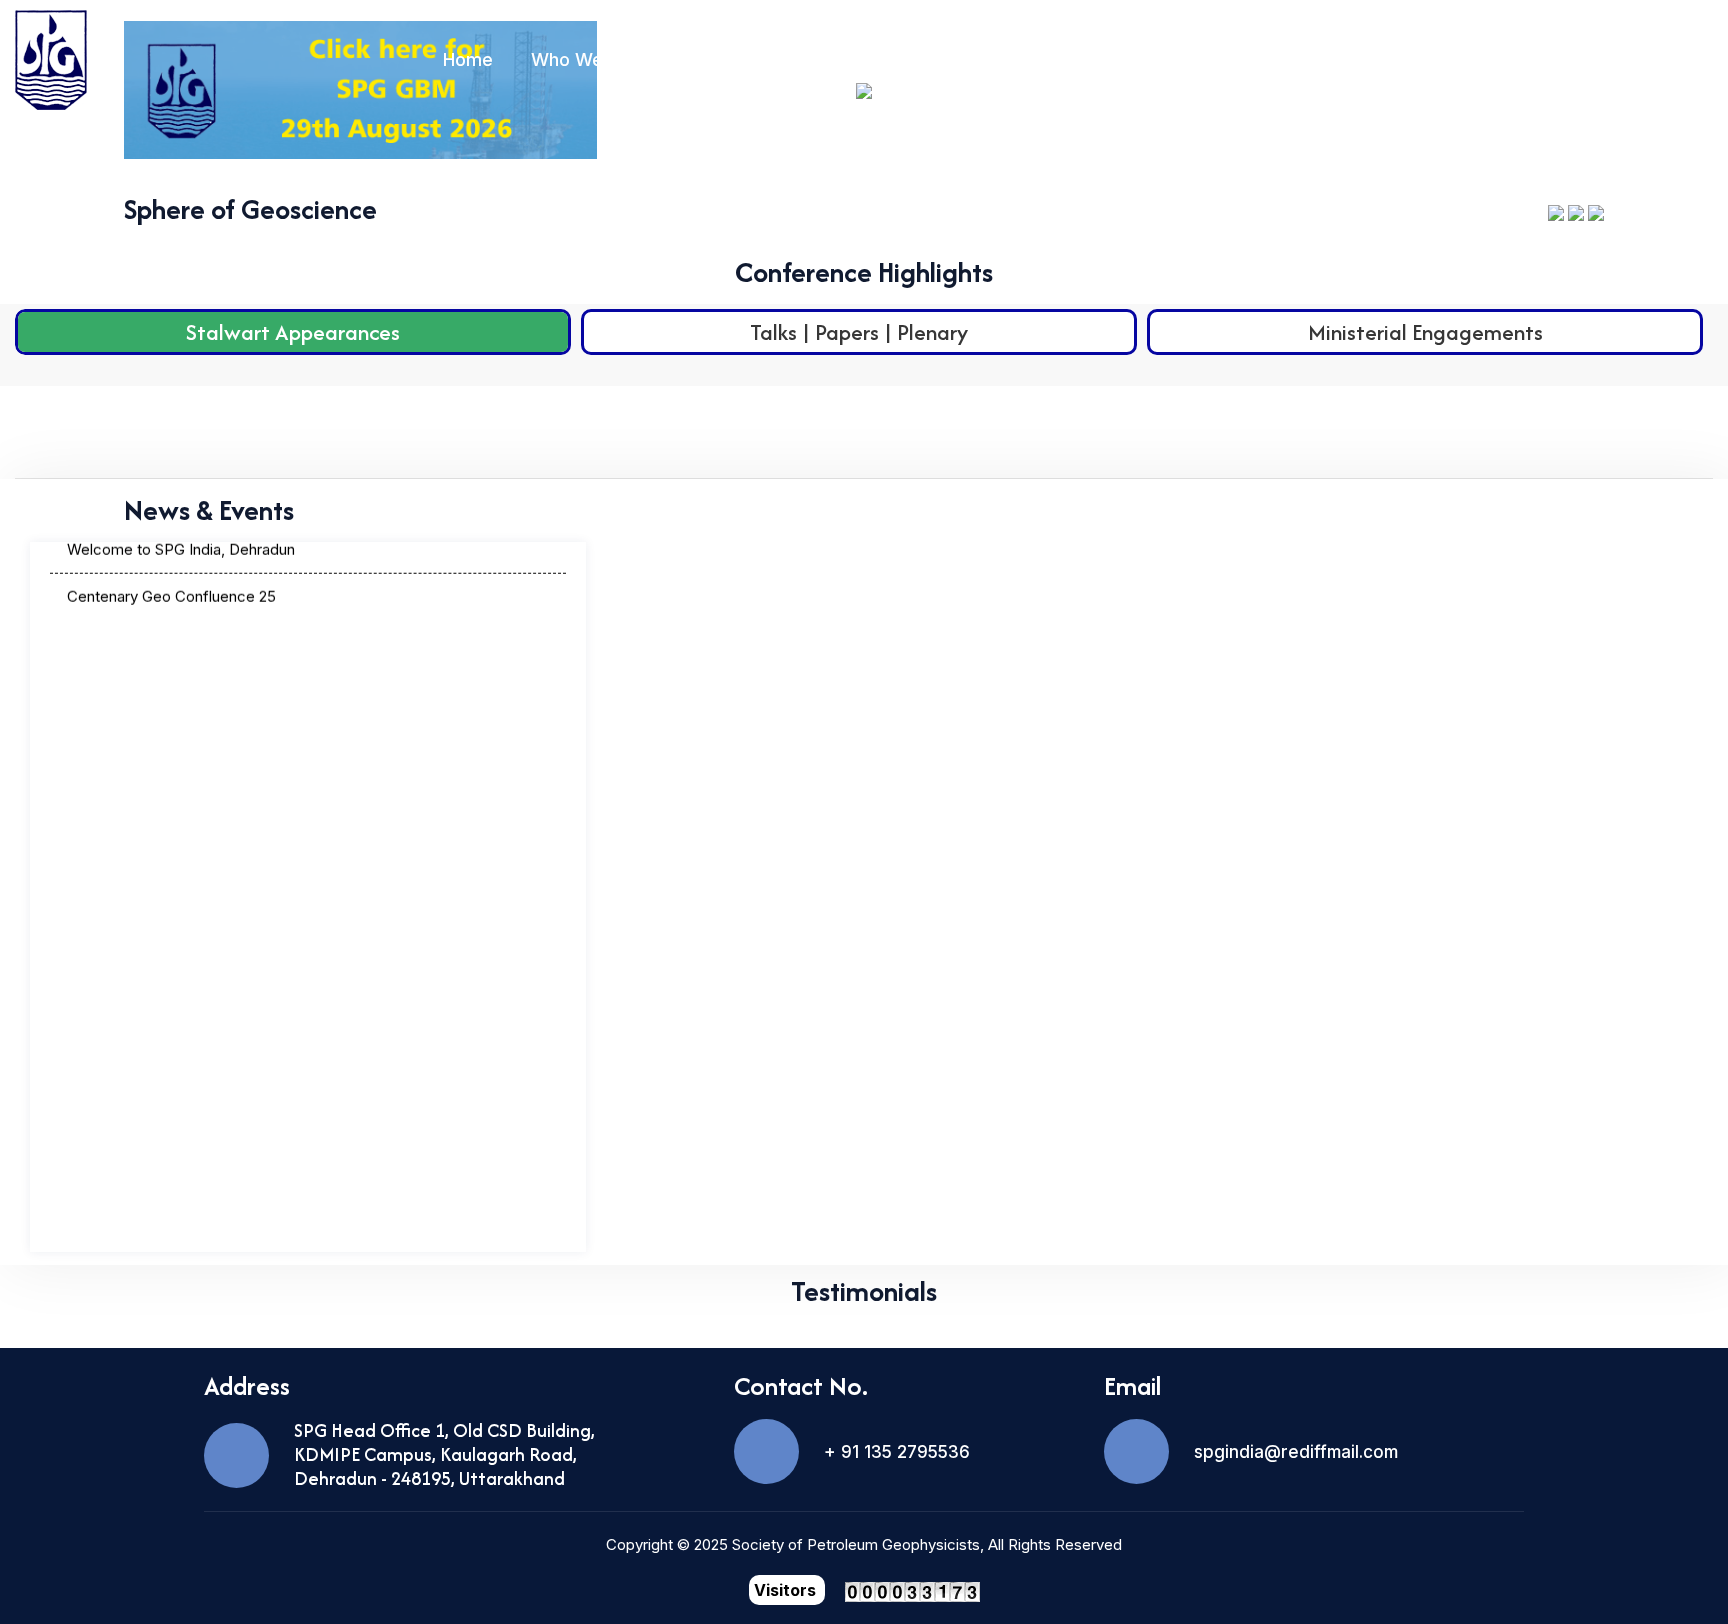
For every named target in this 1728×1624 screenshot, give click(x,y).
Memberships (752, 59)
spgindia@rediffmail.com (1296, 1452)
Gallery (1532, 59)
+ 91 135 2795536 (897, 1452)
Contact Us (1665, 59)
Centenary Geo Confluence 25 (171, 571)
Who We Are (585, 59)
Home (468, 59)
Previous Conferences (1369, 59)
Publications (917, 59)
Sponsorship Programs (1121, 59)
